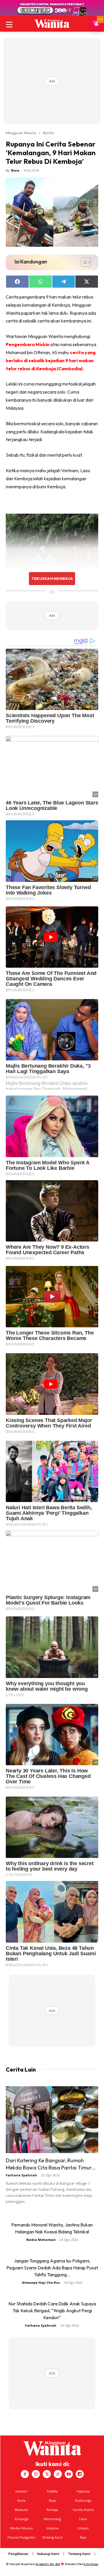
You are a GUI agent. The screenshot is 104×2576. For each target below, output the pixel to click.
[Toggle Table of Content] (83, 262)
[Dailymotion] (80, 2474)
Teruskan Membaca (52, 578)
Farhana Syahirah (21, 2175)
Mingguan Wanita (21, 133)
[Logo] (52, 24)
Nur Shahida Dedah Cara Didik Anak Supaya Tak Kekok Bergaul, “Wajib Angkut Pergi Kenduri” (52, 2311)
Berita (48, 133)
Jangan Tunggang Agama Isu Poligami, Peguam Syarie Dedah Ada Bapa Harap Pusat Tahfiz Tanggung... (52, 2268)
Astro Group (91, 2564)
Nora (15, 170)
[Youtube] (69, 2474)
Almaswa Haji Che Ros (41, 2282)
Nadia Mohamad (41, 2240)
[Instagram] (36, 2474)
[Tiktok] (58, 2474)
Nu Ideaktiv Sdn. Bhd (48, 2564)
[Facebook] (25, 2474)
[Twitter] (47, 2474)
